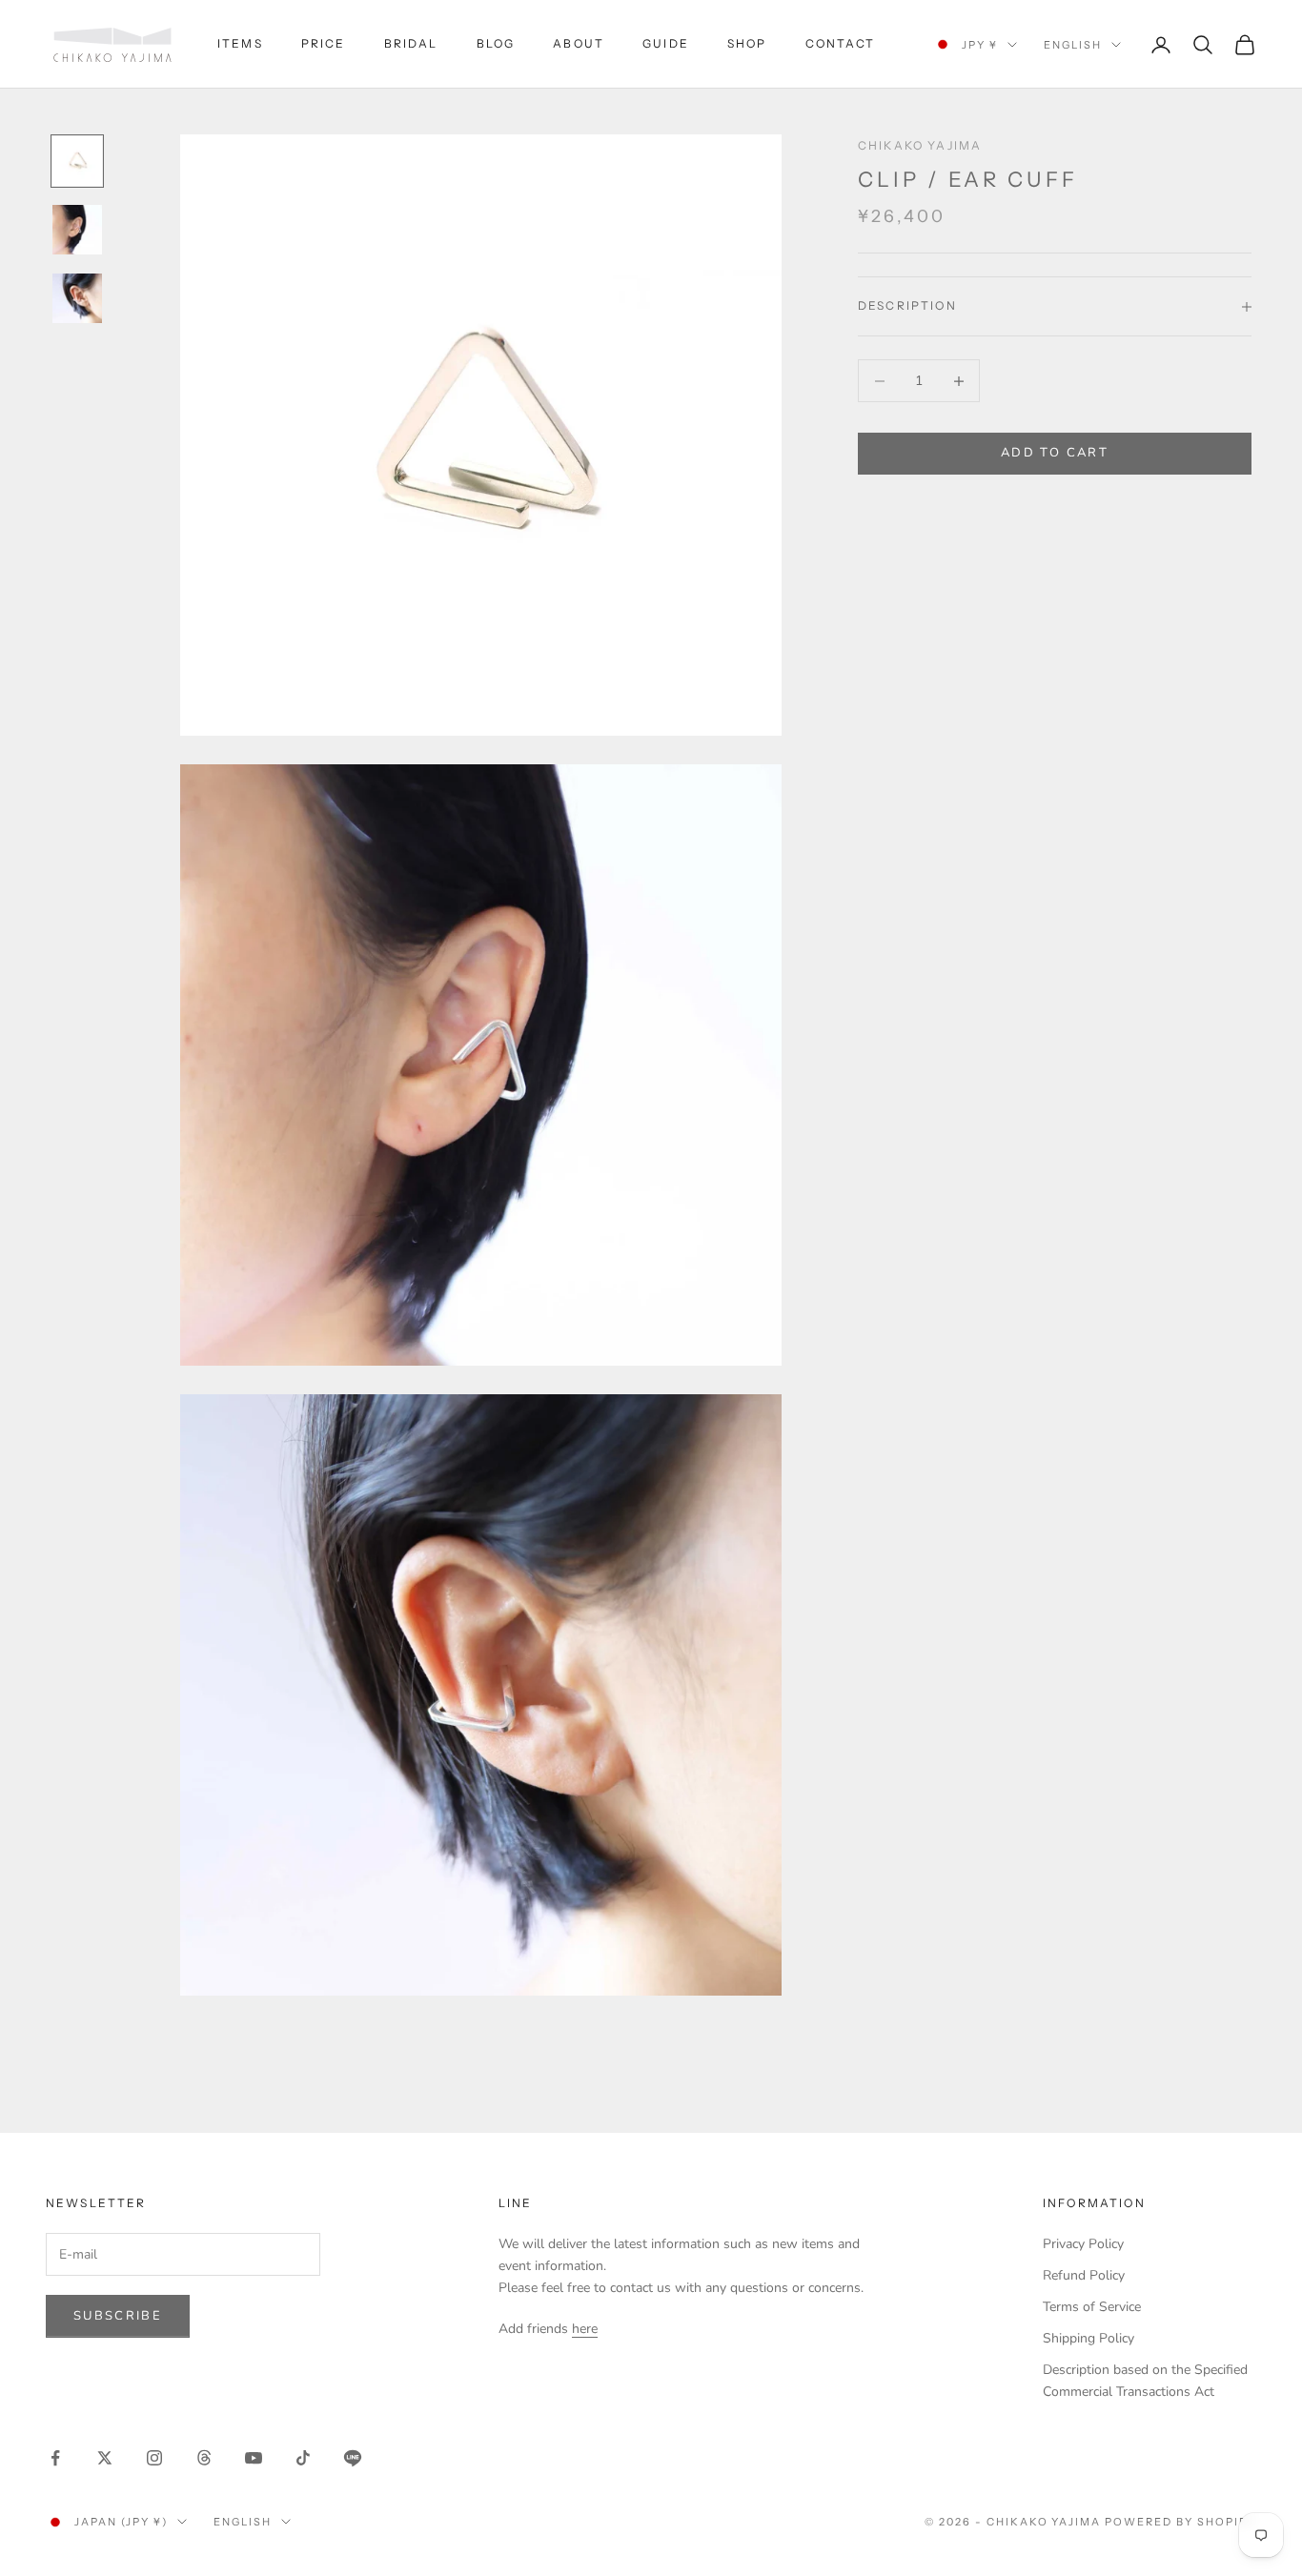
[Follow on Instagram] (154, 2458)
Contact (841, 43)
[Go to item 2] (77, 230)
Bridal (411, 43)
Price (324, 43)
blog (496, 43)
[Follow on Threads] (204, 2458)
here (585, 2329)
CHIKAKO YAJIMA (920, 145)
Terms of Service (1092, 2307)
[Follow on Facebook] (55, 2458)
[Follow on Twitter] (105, 2458)
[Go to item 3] (77, 298)
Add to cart (1055, 454)
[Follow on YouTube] (254, 2458)
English (1073, 45)
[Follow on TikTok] (303, 2458)
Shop (747, 43)
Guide (666, 43)
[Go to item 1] (77, 161)
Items (240, 43)
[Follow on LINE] (353, 2458)
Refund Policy (1084, 2275)
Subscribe (118, 2316)
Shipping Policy (1088, 2338)
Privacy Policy (1083, 2244)
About (579, 43)
